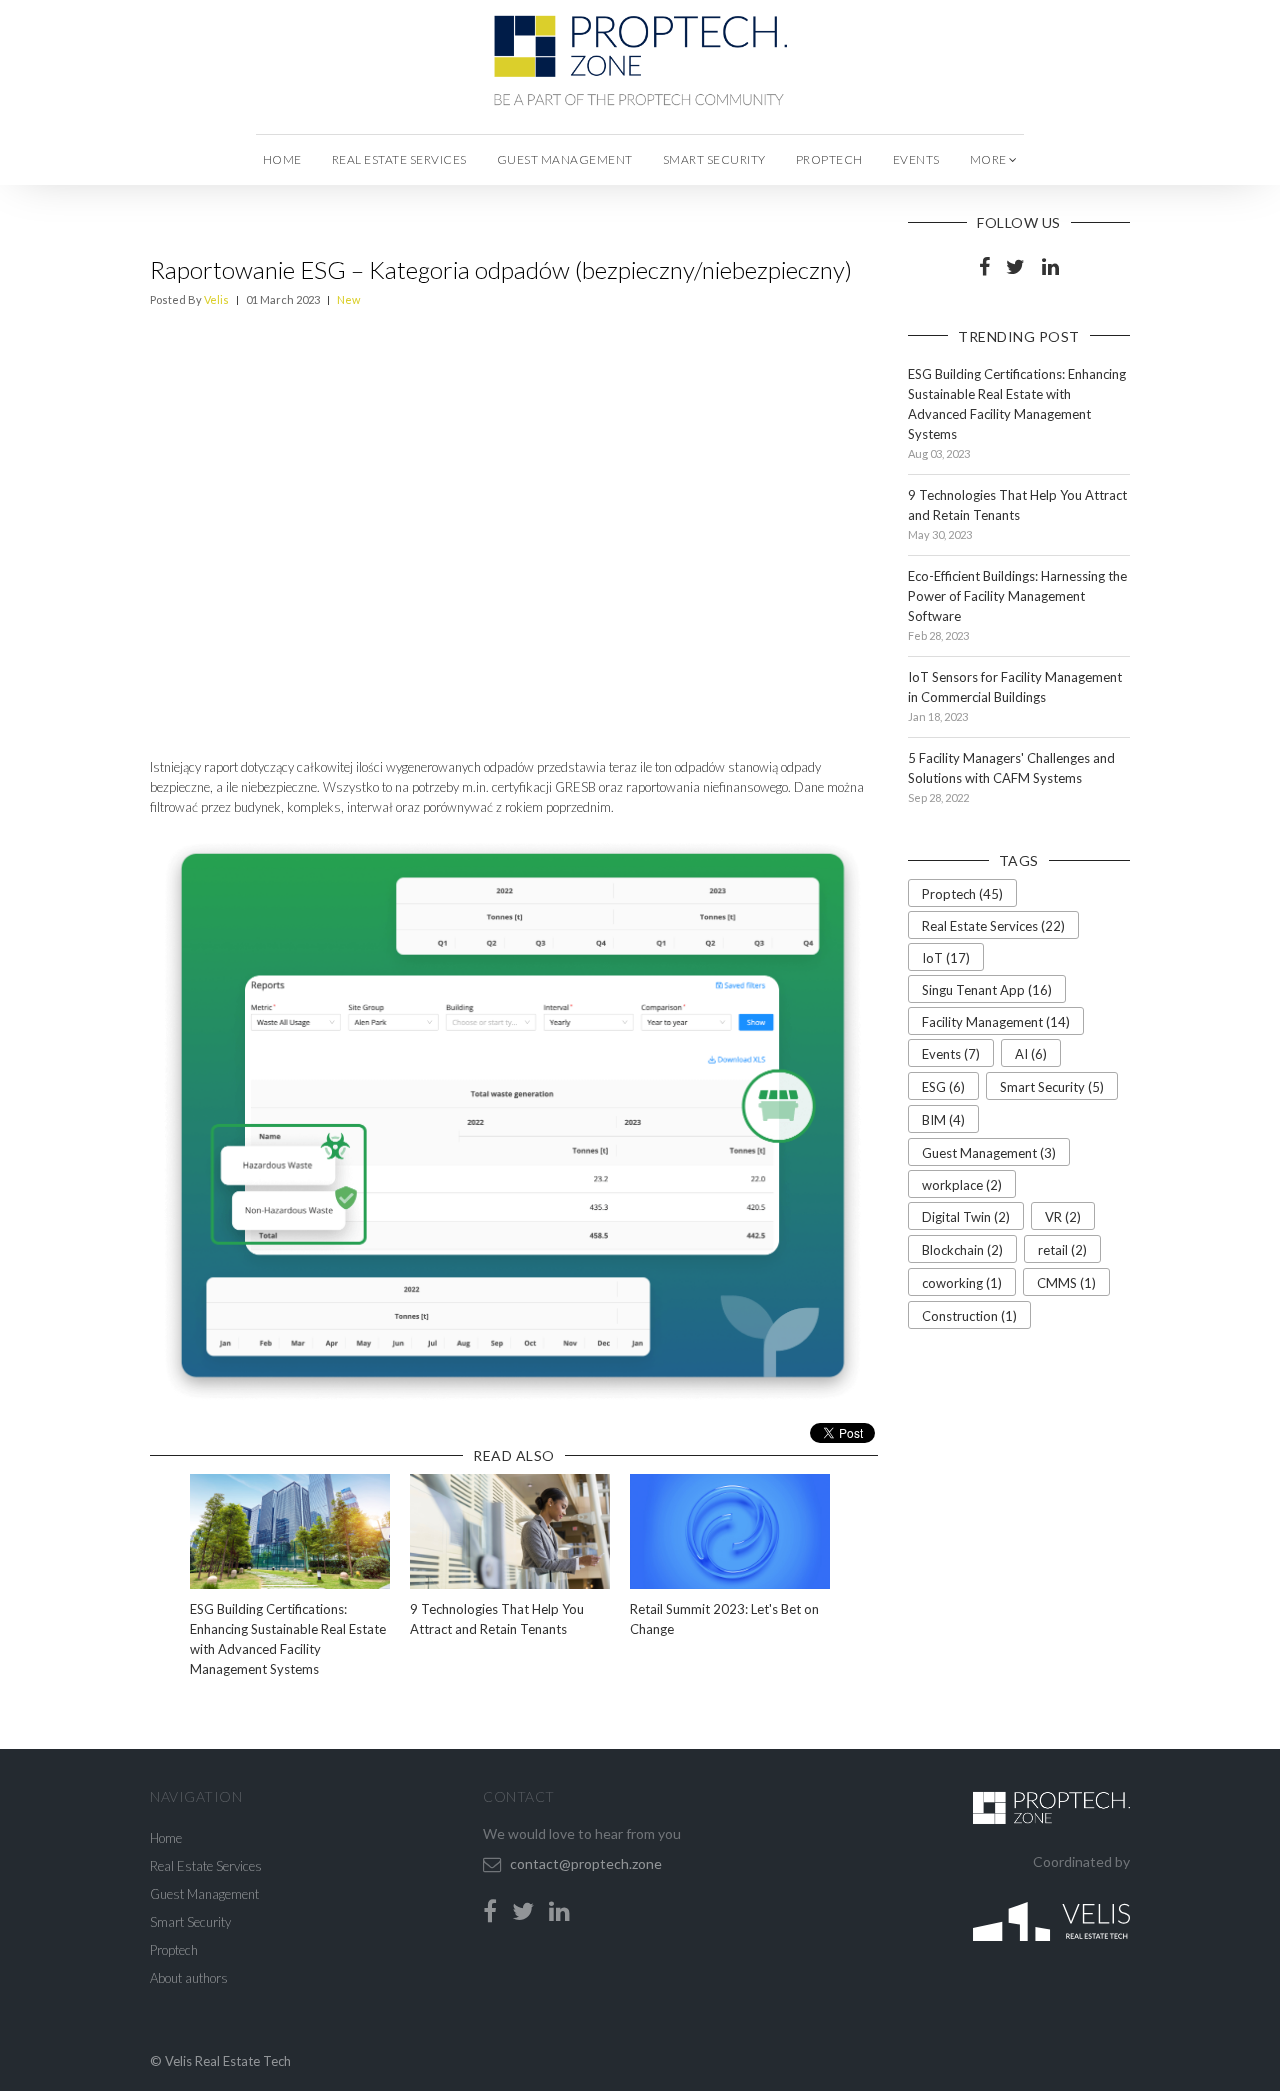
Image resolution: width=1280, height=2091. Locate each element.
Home (282, 159)
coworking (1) (962, 1283)
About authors (189, 1978)
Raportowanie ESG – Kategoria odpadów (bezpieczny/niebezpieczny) (501, 269)
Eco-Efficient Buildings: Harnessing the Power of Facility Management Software (1017, 596)
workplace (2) (962, 1185)
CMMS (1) (1066, 1283)
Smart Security (714, 159)
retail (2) (1062, 1250)
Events (916, 159)
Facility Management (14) (996, 1022)
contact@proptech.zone (586, 1863)
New (348, 299)
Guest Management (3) (989, 1153)
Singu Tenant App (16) (987, 990)
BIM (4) (943, 1120)
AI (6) (1031, 1054)
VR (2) (1063, 1217)
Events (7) (951, 1054)
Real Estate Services (399, 159)
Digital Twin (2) (966, 1217)
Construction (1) (969, 1316)
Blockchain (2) (962, 1250)
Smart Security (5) (1052, 1087)
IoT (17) (946, 958)
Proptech (829, 159)
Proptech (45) (962, 894)
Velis (216, 299)
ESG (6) (943, 1087)
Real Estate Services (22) (993, 926)
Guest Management (565, 159)
